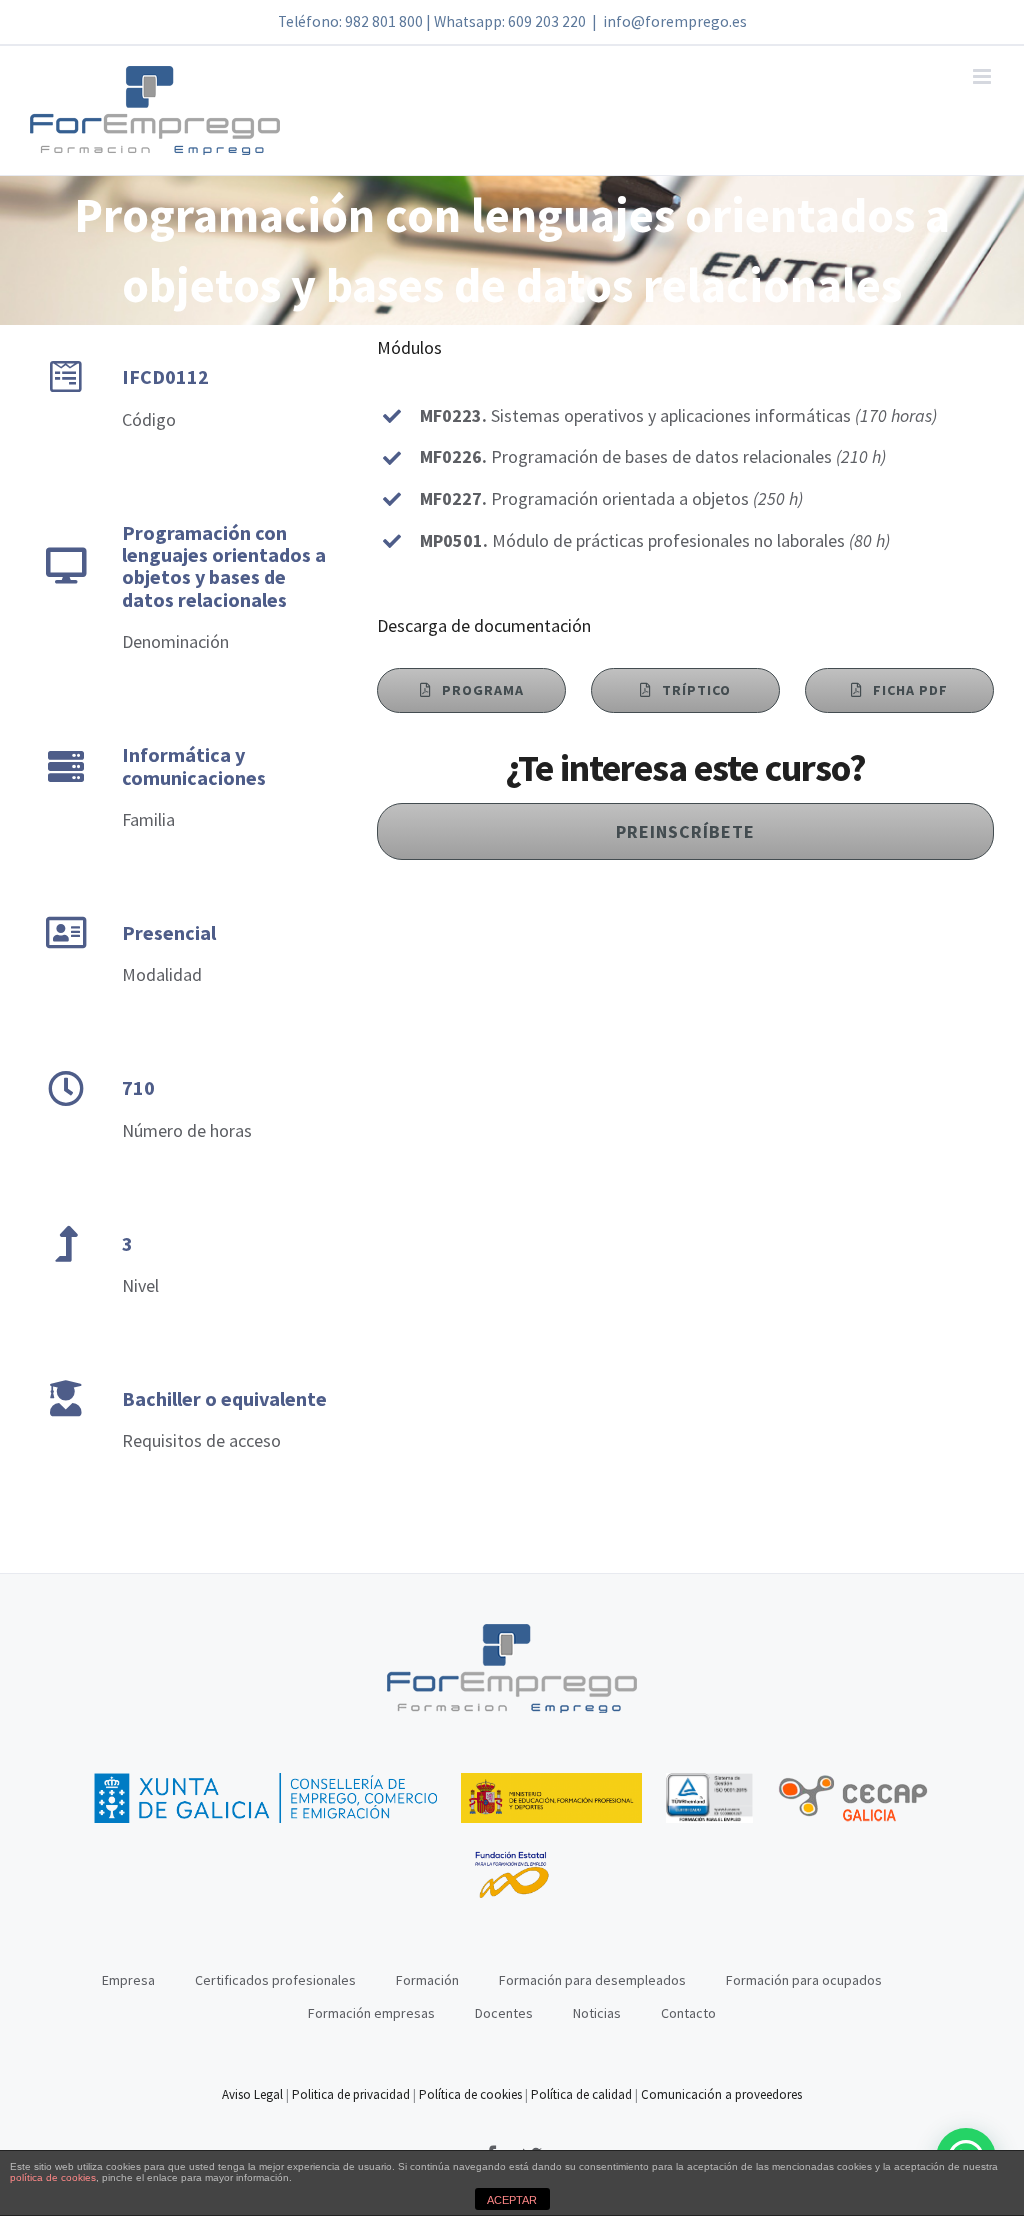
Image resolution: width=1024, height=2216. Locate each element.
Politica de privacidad (351, 2094)
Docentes (504, 2013)
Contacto (688, 2013)
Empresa (128, 1980)
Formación (427, 1980)
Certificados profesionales (275, 1980)
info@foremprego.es (675, 21)
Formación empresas (371, 2013)
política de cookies (53, 2177)
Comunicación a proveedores (721, 2094)
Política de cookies (470, 2094)
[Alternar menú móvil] (983, 76)
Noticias (597, 2013)
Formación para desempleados (592, 1980)
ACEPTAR (512, 2200)
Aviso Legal (254, 2094)
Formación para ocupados (804, 1980)
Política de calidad (581, 2094)
